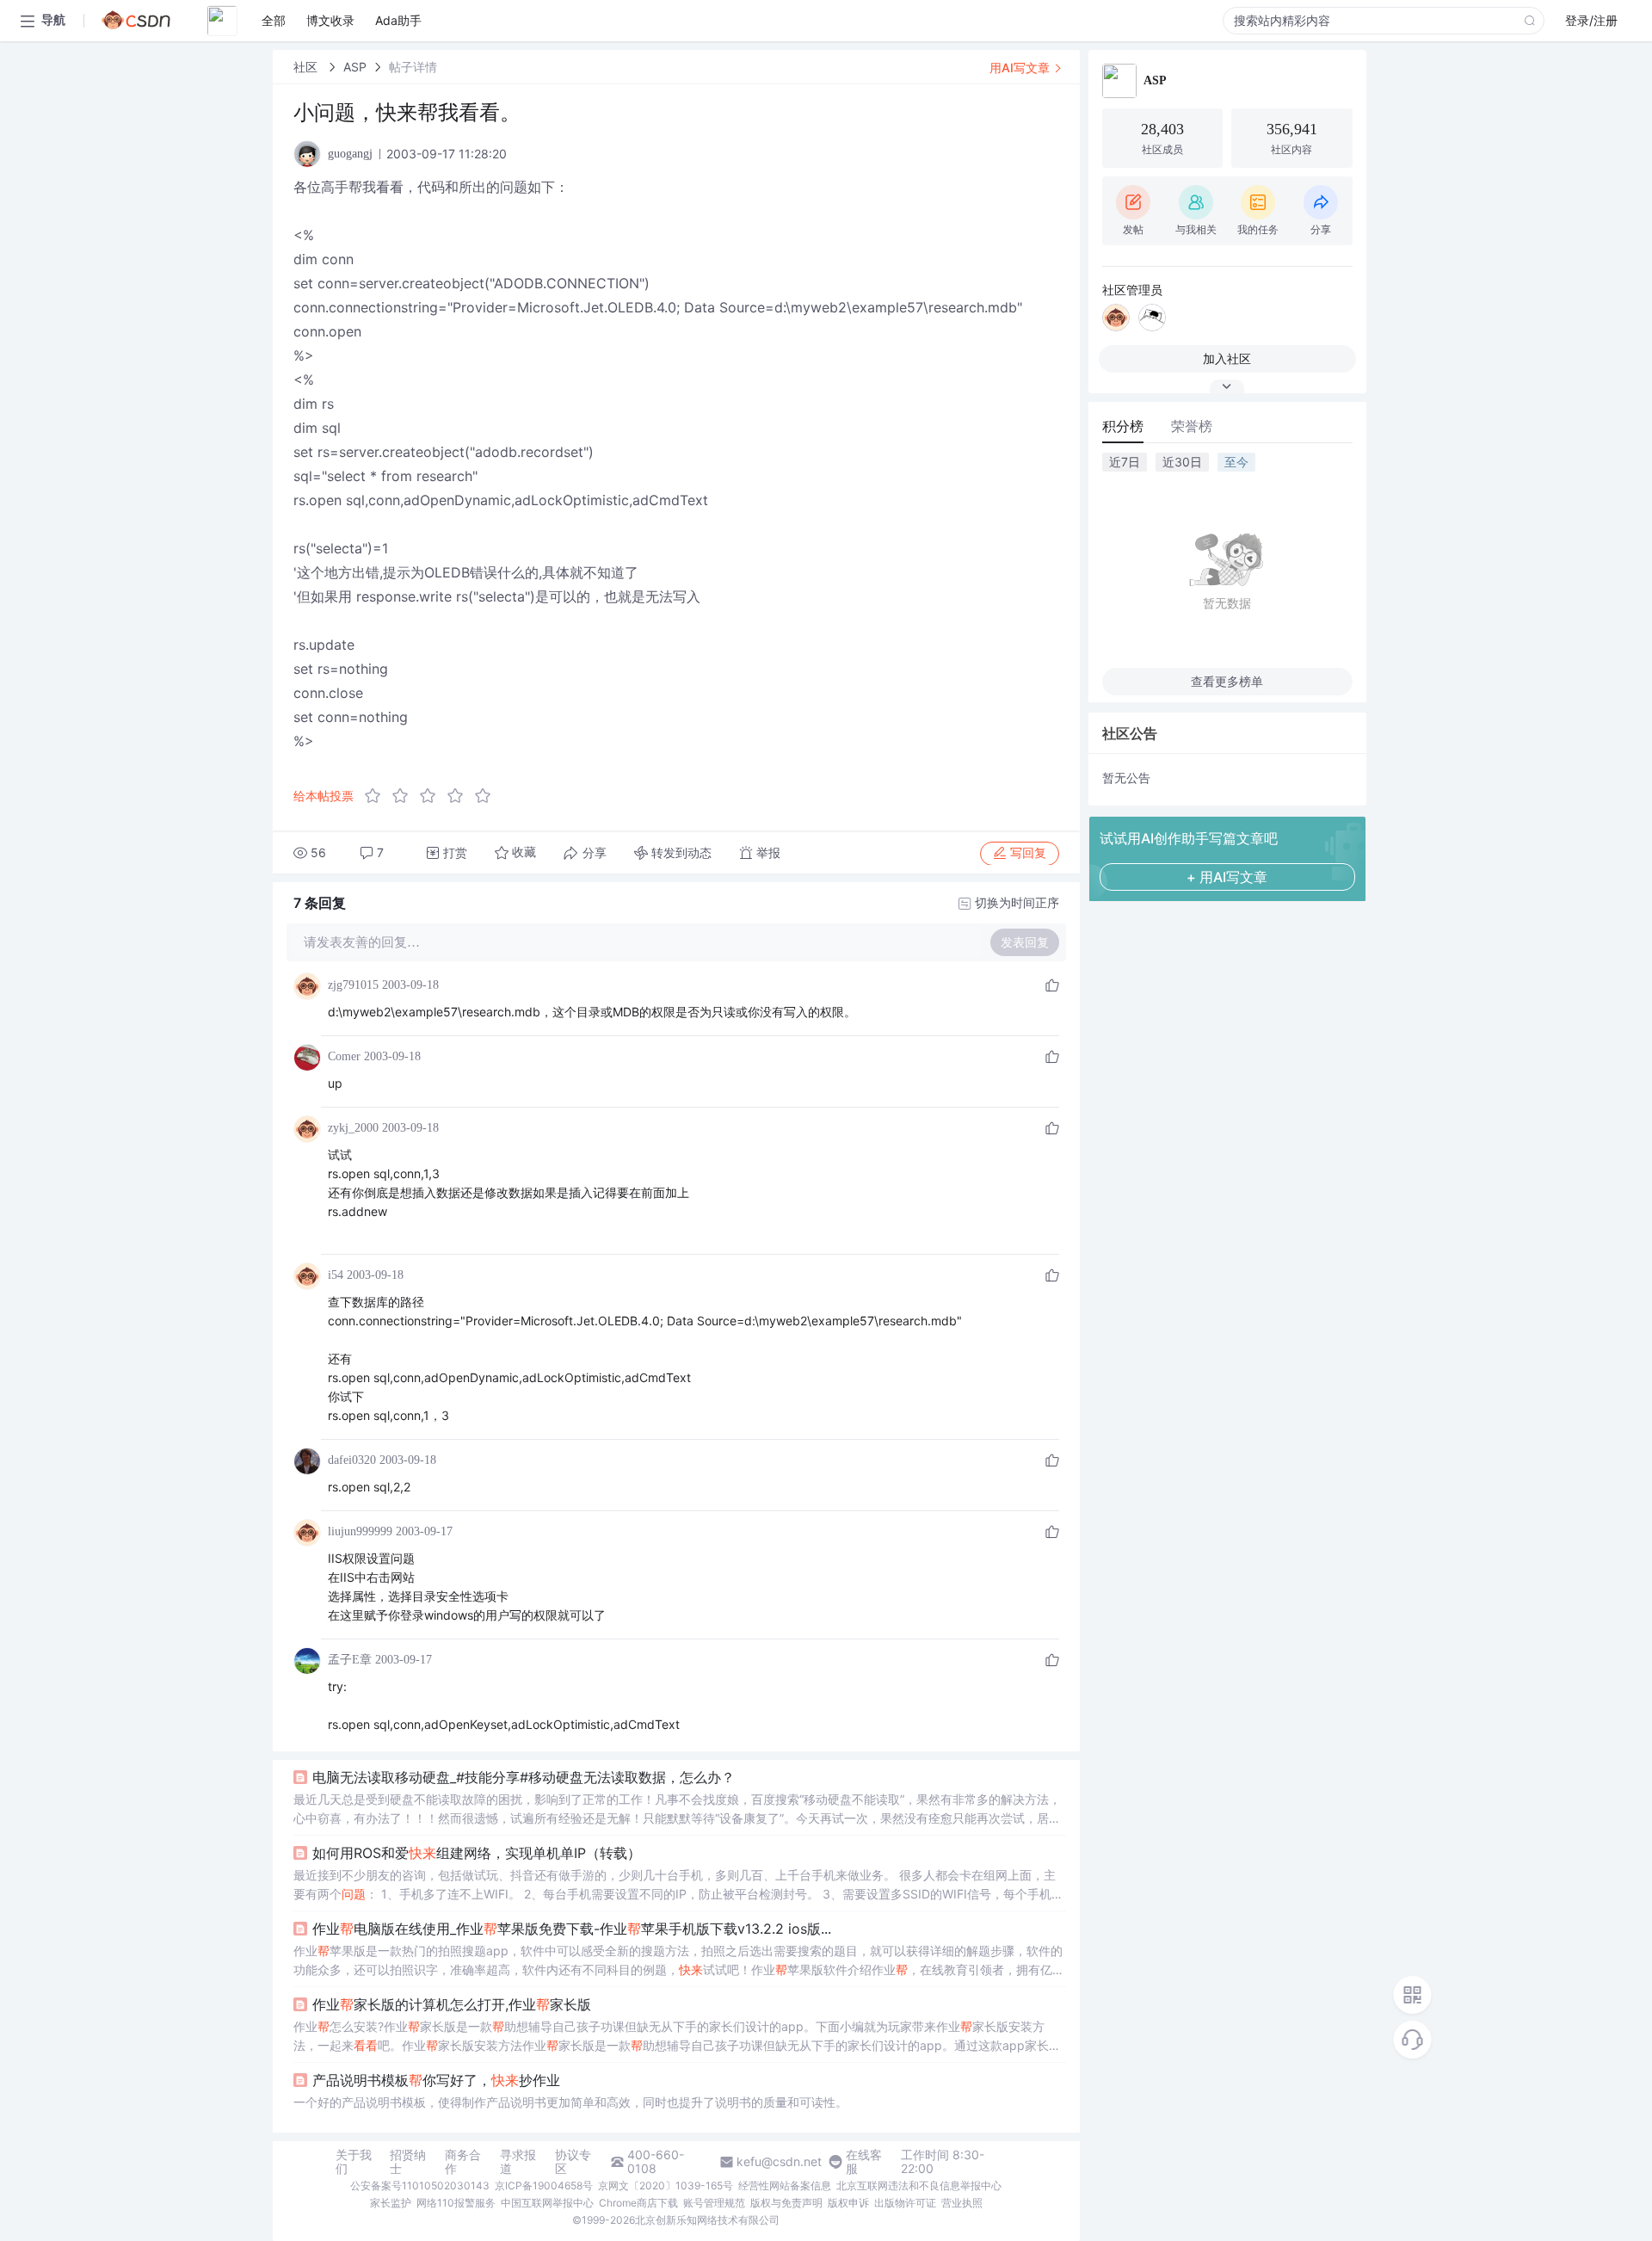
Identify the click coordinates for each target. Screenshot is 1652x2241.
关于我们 (354, 2162)
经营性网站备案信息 (785, 2185)
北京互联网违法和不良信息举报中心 (919, 2185)
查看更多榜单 (1227, 681)
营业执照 (962, 2203)
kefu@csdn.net (779, 2162)
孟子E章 (350, 1660)
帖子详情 (413, 67)
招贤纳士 (408, 2162)
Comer (344, 1056)
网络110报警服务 (456, 2203)
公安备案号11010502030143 (420, 2185)
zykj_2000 (353, 1128)
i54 (336, 1275)
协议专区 (573, 2162)
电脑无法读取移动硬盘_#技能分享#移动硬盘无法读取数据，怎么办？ (524, 1777)
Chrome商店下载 (638, 2203)
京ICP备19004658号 (544, 2185)
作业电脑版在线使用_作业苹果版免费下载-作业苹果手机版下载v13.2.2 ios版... (572, 1929)
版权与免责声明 (786, 2203)
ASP (355, 67)
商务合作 (463, 2162)
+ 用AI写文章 (1227, 877)
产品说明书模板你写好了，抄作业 (436, 2080)
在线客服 (864, 2162)
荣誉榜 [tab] (1192, 426)
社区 (307, 67)
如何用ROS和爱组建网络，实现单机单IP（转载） (477, 1853)
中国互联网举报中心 (547, 2203)
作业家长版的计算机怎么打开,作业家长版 (452, 2004)
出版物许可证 (905, 2203)
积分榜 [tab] (1123, 426)
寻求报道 (518, 2162)
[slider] (433, 796)
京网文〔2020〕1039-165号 (666, 2185)
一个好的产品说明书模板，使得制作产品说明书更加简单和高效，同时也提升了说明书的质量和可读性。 (570, 2102)
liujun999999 (360, 1531)
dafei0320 (352, 1460)
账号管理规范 (714, 2203)
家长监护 (391, 2203)
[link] (307, 67)
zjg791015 (353, 985)
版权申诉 (848, 2203)
